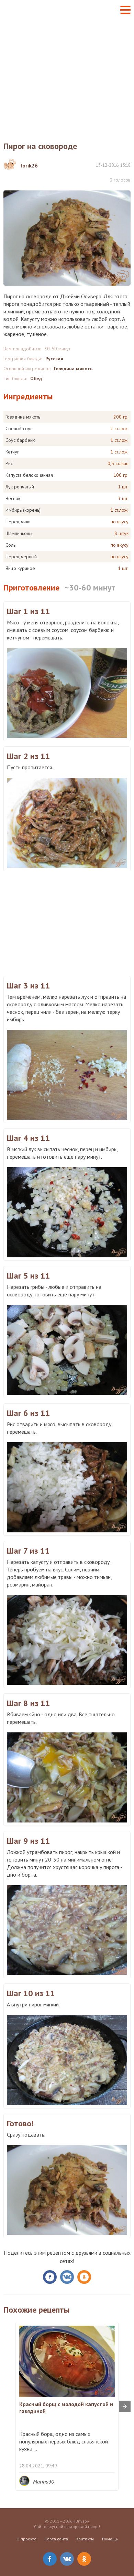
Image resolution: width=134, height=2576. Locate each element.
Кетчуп (13, 452)
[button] (125, 10)
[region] (67, 923)
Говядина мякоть (73, 369)
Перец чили (18, 522)
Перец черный (21, 557)
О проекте (26, 2539)
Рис (9, 463)
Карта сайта (56, 2539)
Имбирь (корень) (23, 510)
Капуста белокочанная (29, 475)
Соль (10, 545)
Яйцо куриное (20, 568)
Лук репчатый (20, 487)
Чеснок (13, 498)
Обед (36, 378)
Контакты (85, 2539)
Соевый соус (19, 428)
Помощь (110, 2539)
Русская (54, 359)
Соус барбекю (21, 440)
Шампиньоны (19, 533)
